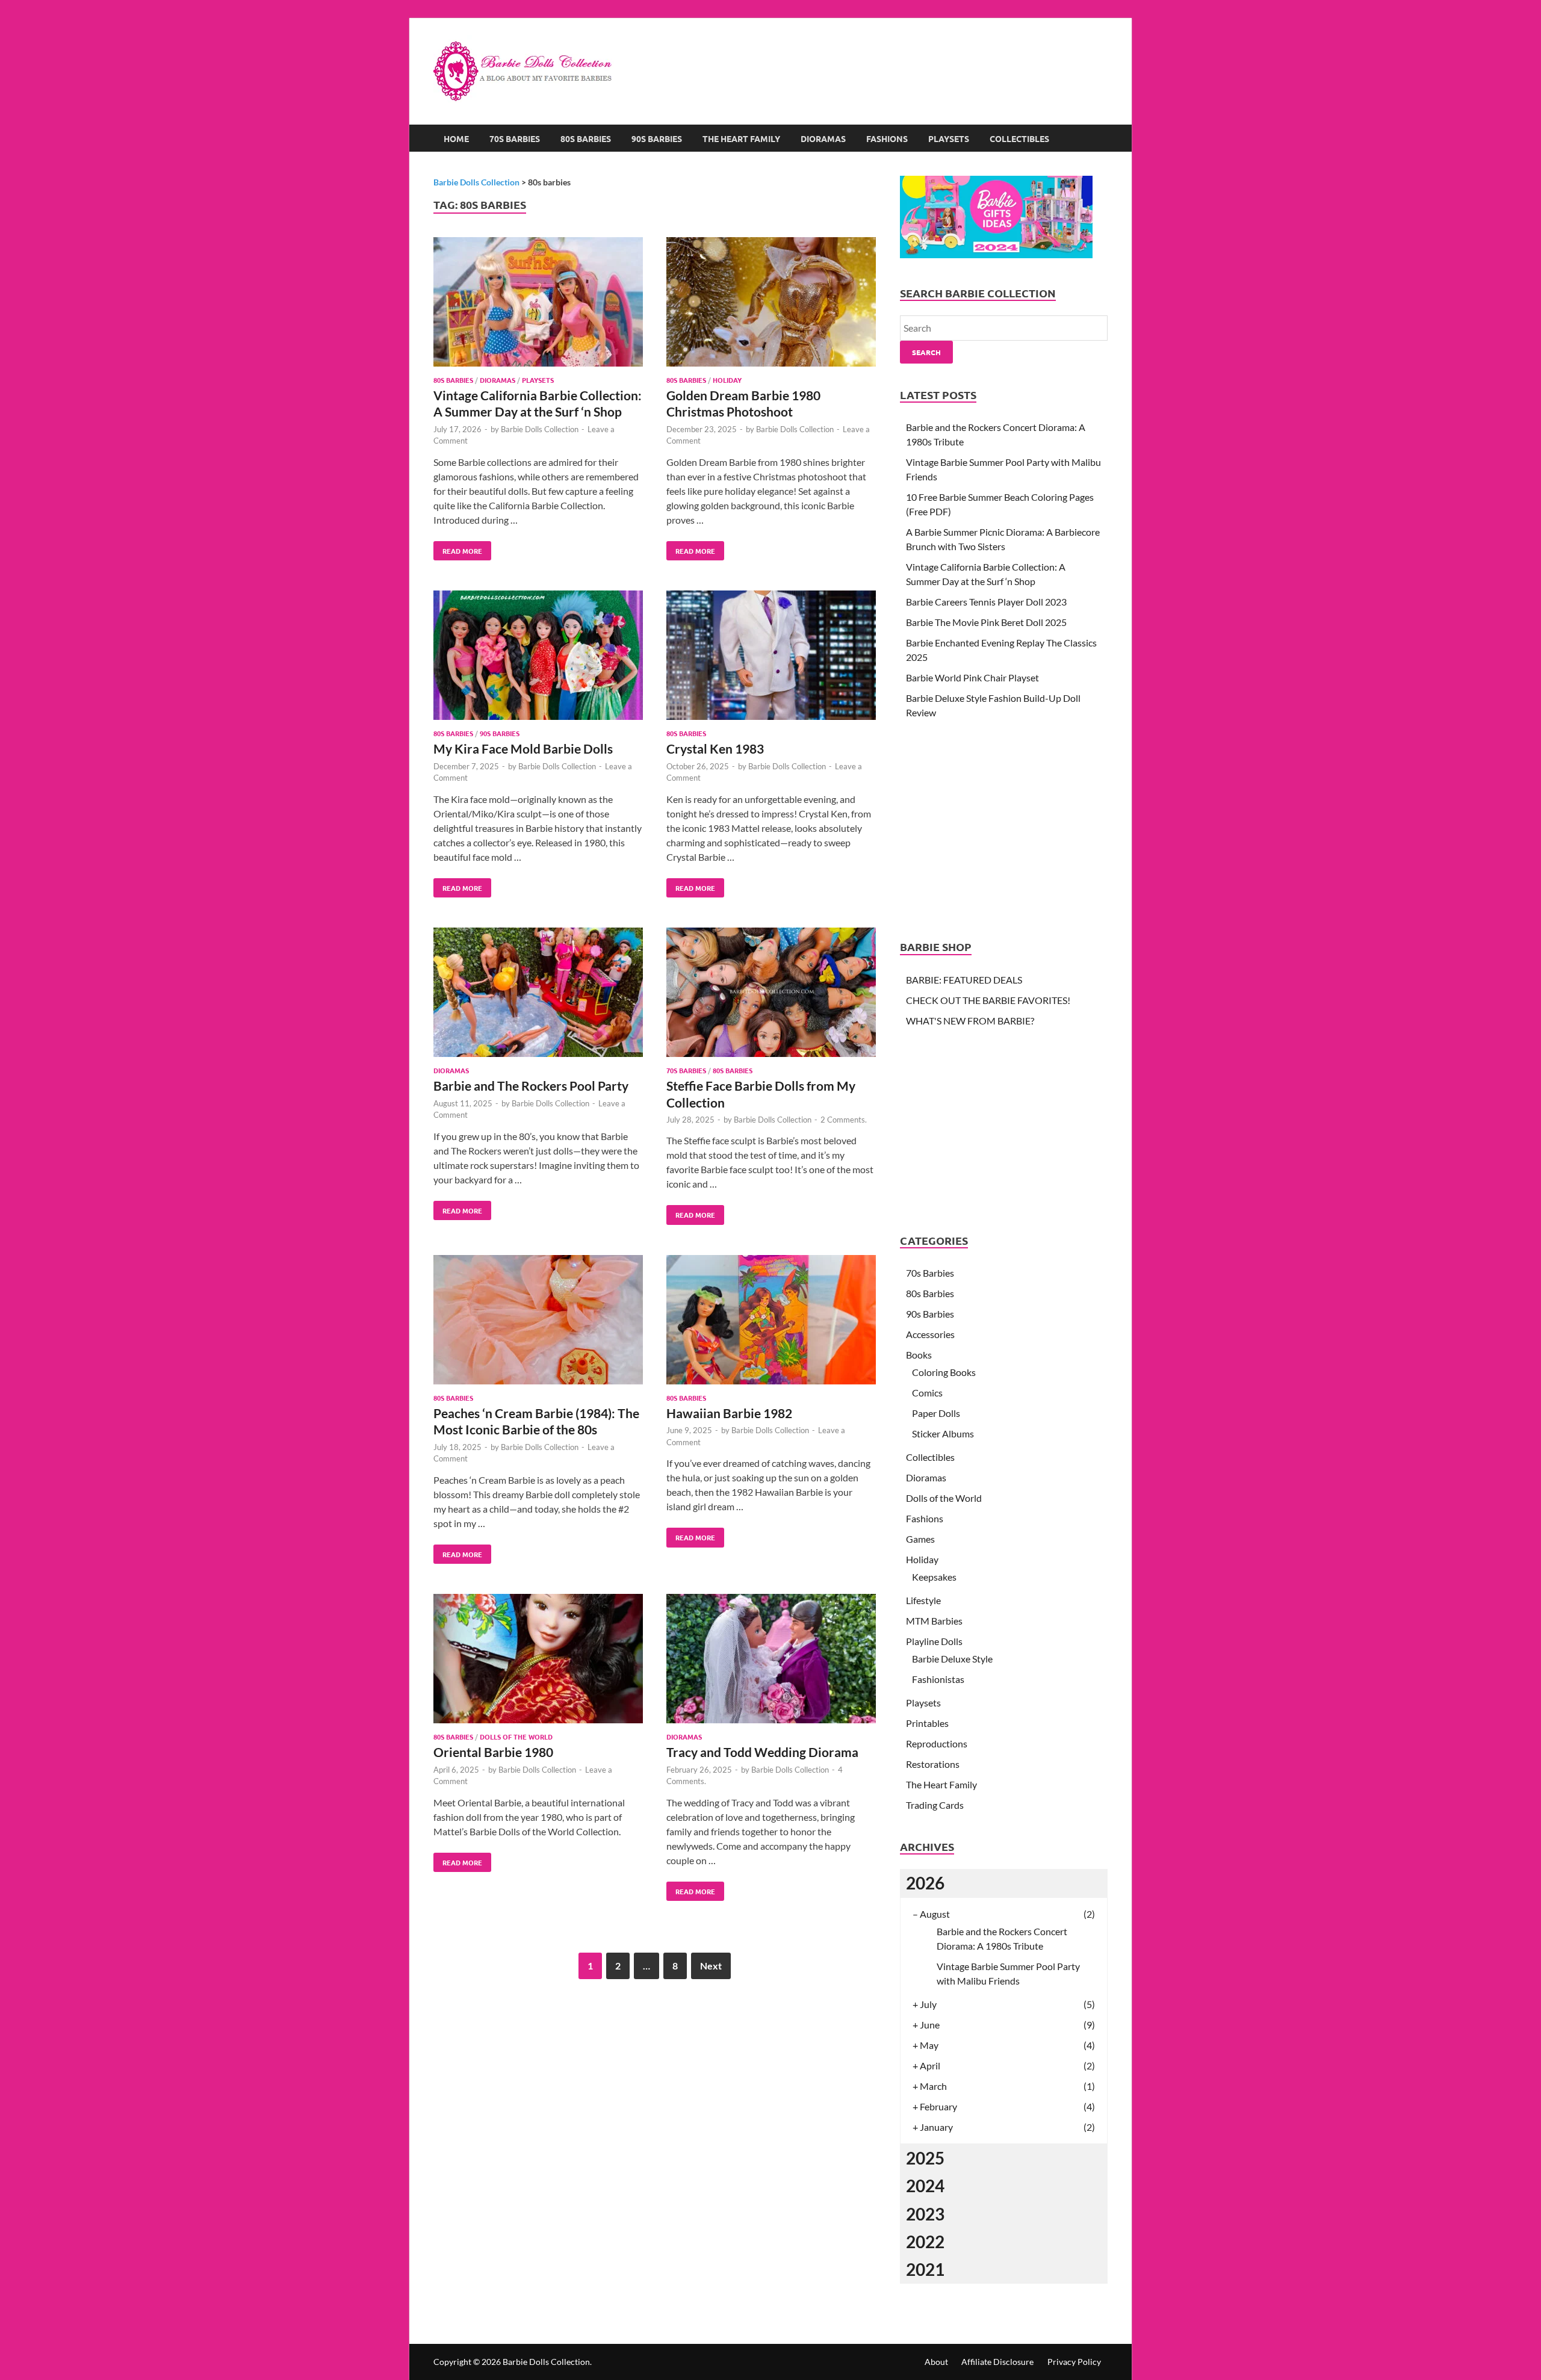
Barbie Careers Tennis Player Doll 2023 (986, 602)
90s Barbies (657, 138)
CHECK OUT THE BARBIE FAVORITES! (988, 1000)
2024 (925, 2186)
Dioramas (823, 138)
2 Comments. (844, 1120)
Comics (927, 1393)
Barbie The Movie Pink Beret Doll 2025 (986, 622)
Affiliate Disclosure (997, 2362)
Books (919, 1355)
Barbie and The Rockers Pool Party (531, 1086)
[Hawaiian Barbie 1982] (771, 1322)
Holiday (727, 380)
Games (920, 1539)
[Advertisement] (888, 57)
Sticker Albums (943, 1433)
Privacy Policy (1074, 2362)
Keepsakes (934, 1577)
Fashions (887, 138)
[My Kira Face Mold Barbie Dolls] (538, 657)
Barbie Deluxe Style (952, 1659)
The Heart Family (741, 138)
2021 (925, 2269)
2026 (925, 1883)
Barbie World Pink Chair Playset (972, 677)
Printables (927, 1723)
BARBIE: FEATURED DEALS (964, 980)
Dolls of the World (516, 1737)
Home (456, 138)
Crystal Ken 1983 (715, 748)
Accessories (930, 1334)
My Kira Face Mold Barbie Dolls (523, 748)
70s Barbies (515, 138)
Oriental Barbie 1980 (493, 1752)
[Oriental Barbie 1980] (538, 1660)
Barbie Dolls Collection (540, 429)
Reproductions (937, 1743)
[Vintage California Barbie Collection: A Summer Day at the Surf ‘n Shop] (538, 304)
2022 (925, 2242)
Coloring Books (944, 1372)
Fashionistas (938, 1679)
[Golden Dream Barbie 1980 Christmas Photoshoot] (771, 304)
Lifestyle (923, 1600)
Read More (458, 548)
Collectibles (1019, 138)
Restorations (933, 1764)
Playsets (949, 138)
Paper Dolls (936, 1413)
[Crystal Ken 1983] (771, 657)
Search (926, 352)
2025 (925, 2158)
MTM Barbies (934, 1621)
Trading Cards (935, 1805)
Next (711, 1966)
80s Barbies (586, 138)
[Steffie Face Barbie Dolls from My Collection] (771, 994)
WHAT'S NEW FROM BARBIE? (970, 1021)
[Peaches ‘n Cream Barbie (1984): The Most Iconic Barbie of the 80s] (538, 1322)
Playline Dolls (934, 1641)
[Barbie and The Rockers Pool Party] (538, 994)
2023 (925, 2214)
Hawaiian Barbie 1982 (729, 1413)
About (936, 2362)
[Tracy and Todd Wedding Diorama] (771, 1660)
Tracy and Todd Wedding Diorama (762, 1752)
